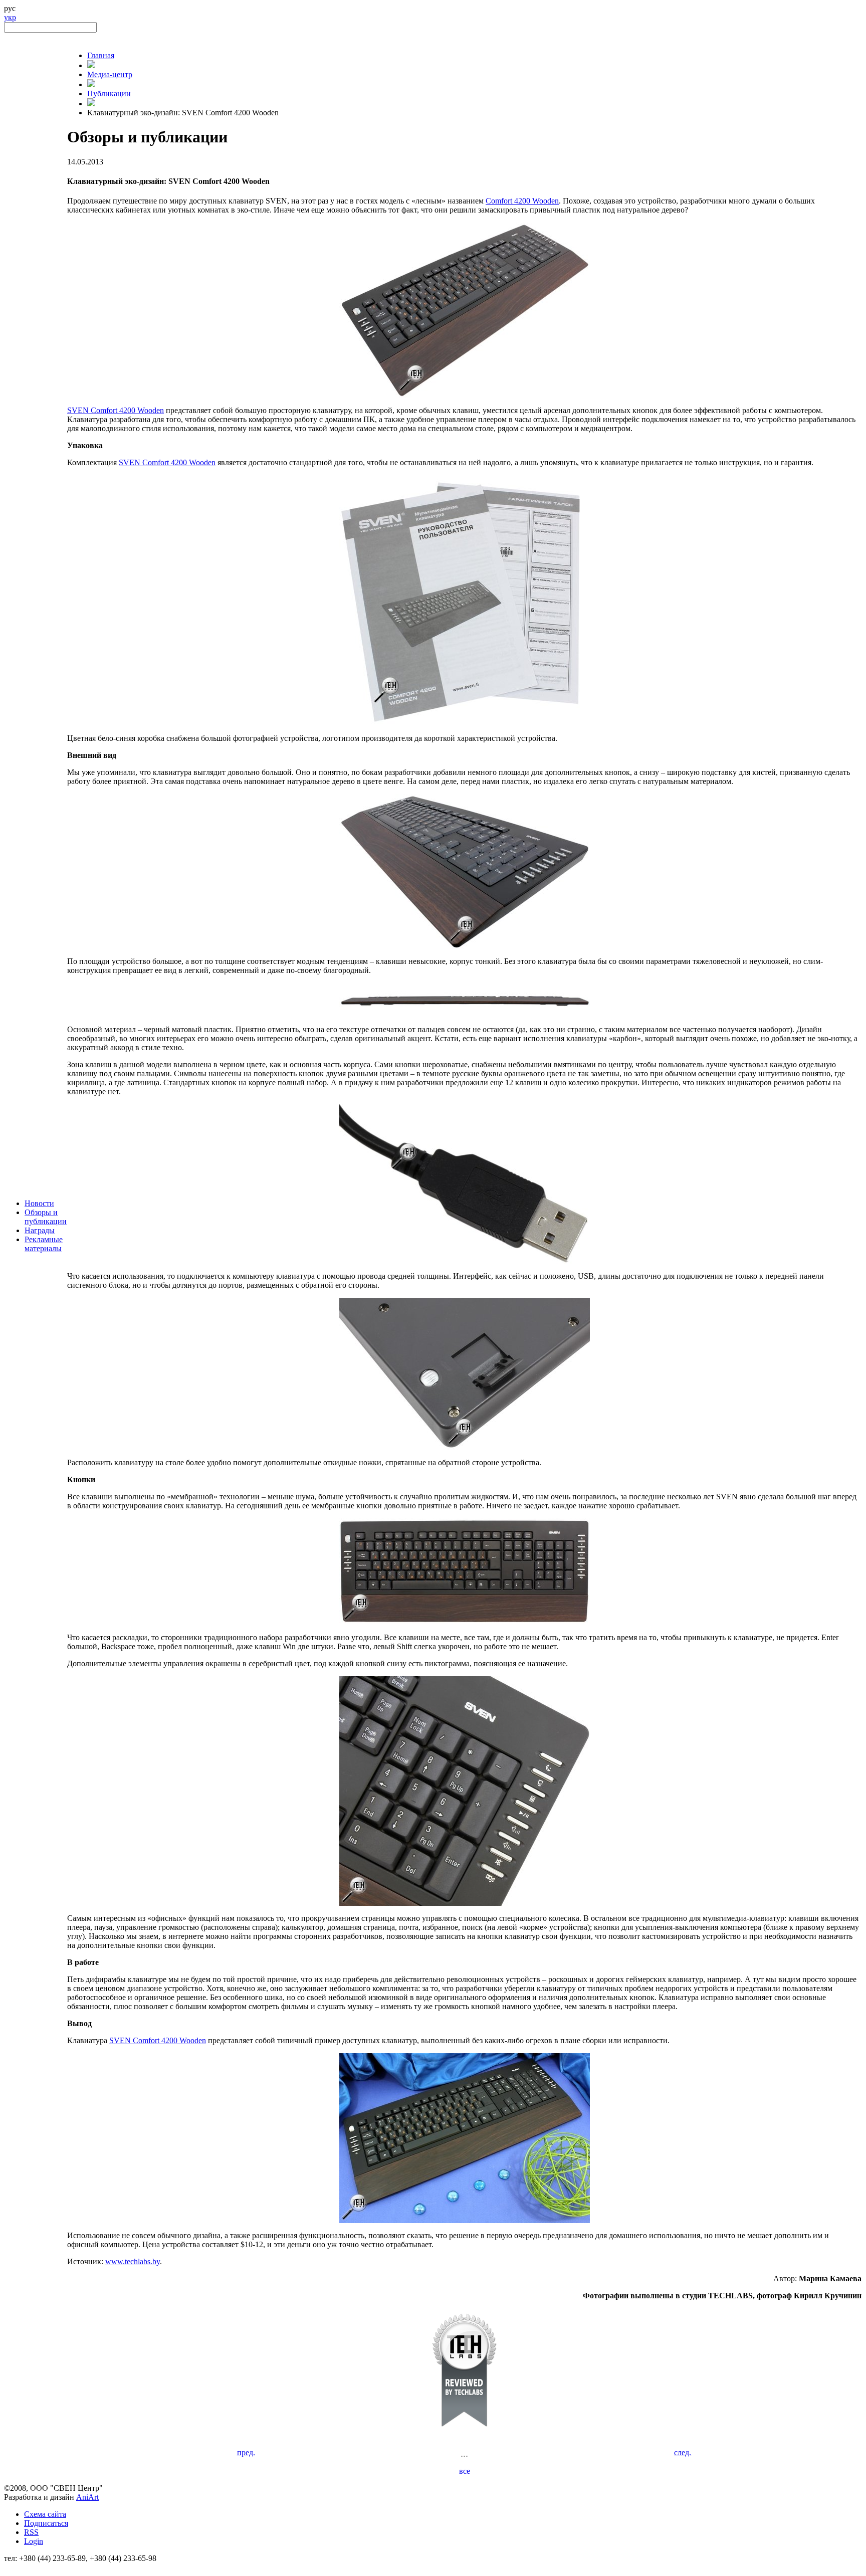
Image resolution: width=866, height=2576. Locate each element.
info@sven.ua (26, 2567)
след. (683, 2452)
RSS (31, 2532)
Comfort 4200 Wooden (522, 201)
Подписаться (46, 2523)
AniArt (87, 2497)
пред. (246, 2452)
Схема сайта (45, 2514)
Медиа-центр (110, 74)
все (465, 2471)
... (464, 2453)
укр (10, 17)
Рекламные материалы (44, 1244)
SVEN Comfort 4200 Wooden (116, 410)
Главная (101, 55)
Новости (39, 1203)
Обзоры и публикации (46, 1217)
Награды (40, 1230)
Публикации (109, 93)
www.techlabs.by (133, 2261)
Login (34, 2541)
